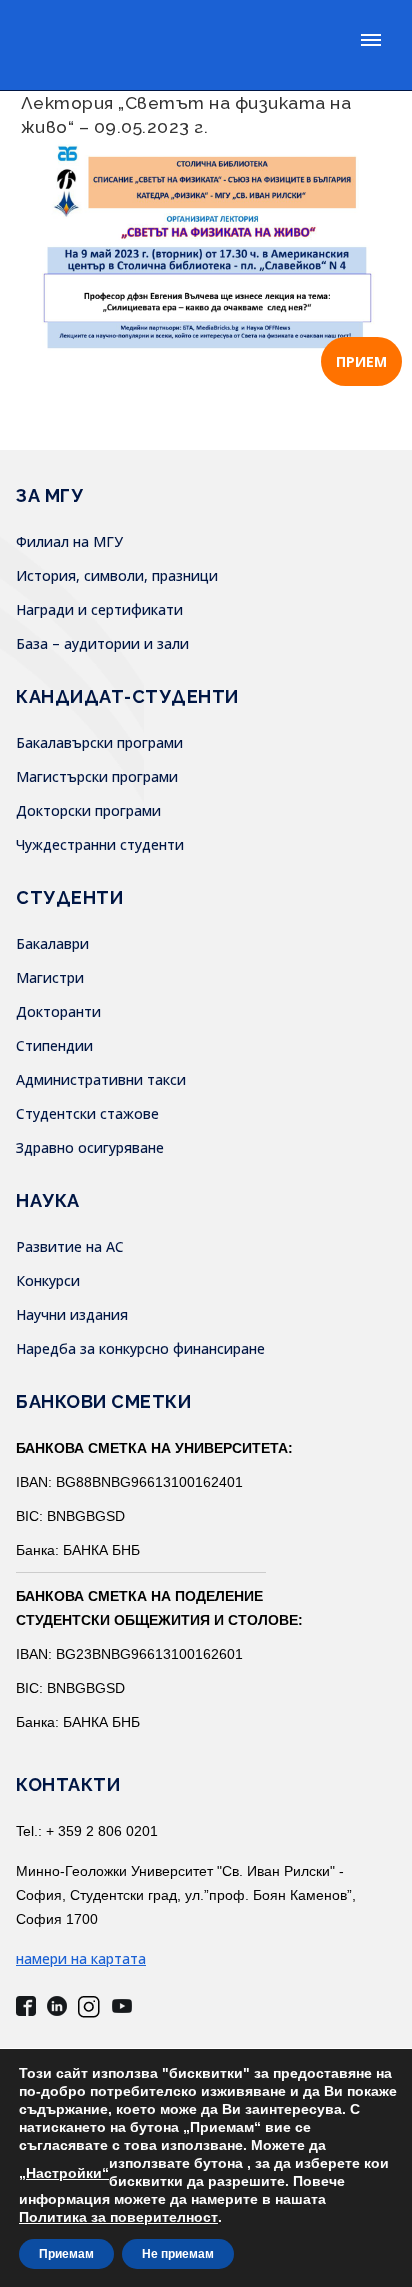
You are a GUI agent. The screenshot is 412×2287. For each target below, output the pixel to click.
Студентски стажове (87, 1113)
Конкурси (48, 1280)
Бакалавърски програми (99, 742)
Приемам (66, 2254)
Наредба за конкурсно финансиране (140, 1348)
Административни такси (101, 1079)
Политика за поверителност (118, 2217)
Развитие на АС (70, 1246)
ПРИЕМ (361, 361)
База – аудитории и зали (102, 643)
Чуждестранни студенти (100, 844)
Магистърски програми (97, 776)
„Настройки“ (64, 2173)
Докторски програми (88, 810)
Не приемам (178, 2254)
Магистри (50, 977)
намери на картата (81, 1958)
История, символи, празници (117, 575)
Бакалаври (52, 943)
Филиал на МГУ (69, 541)
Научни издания (72, 1314)
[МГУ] (158, 45)
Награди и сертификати (99, 609)
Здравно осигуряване (90, 1147)
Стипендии (54, 1045)
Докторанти (58, 1011)
